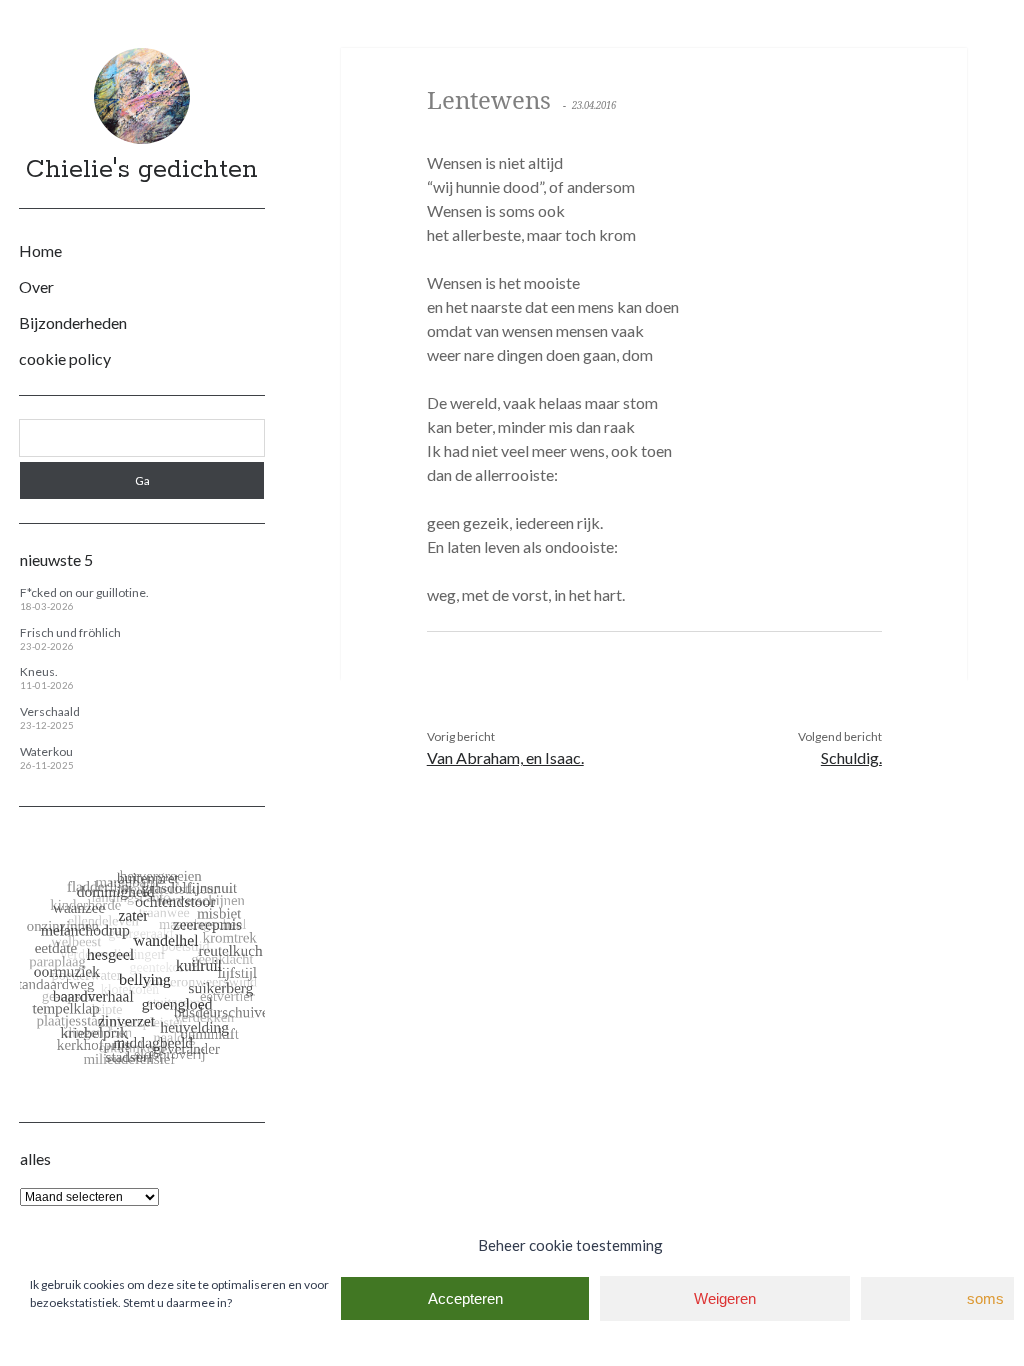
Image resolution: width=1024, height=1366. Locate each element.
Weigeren (725, 1298)
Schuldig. (851, 757)
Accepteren (465, 1298)
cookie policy (65, 358)
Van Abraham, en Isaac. (505, 757)
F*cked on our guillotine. (84, 592)
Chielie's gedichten (142, 170)
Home (40, 250)
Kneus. (39, 671)
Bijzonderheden (73, 322)
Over (36, 286)
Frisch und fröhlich (70, 632)
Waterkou (46, 751)
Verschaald (50, 711)
